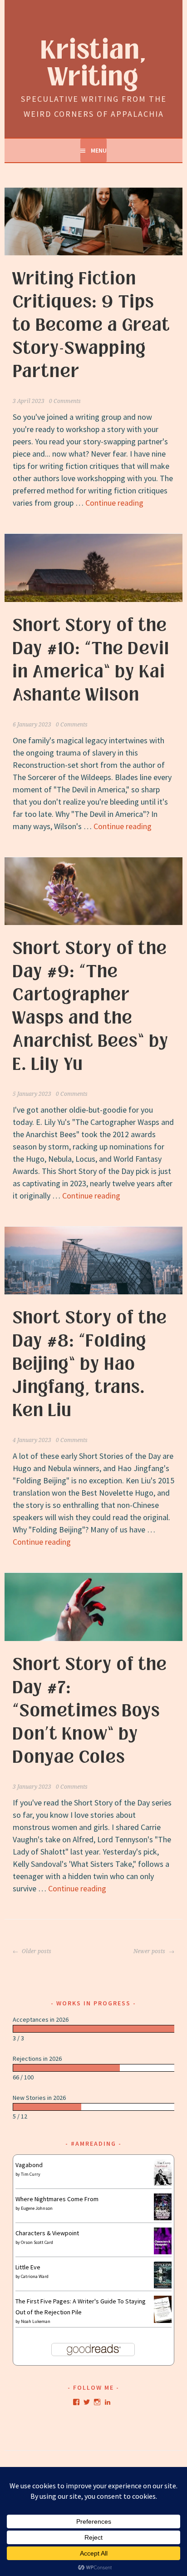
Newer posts (150, 1951)
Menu (99, 150)
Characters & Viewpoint (47, 2233)
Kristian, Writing (94, 64)
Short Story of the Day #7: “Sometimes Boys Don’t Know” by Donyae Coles (90, 1711)
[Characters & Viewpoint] (163, 2252)
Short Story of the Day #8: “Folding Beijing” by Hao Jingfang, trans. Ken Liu (90, 1364)
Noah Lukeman (36, 2321)
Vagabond (29, 2165)
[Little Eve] (163, 2286)
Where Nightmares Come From (57, 2199)
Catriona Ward (35, 2276)
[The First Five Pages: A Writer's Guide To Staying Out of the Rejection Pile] (163, 2322)
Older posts (36, 1951)
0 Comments (65, 401)
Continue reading (114, 503)
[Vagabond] (163, 2183)
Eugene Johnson (37, 2208)
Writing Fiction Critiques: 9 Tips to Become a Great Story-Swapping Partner (91, 325)
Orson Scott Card (37, 2242)
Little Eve (28, 2267)
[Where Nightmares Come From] (163, 2218)
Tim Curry (31, 2174)
